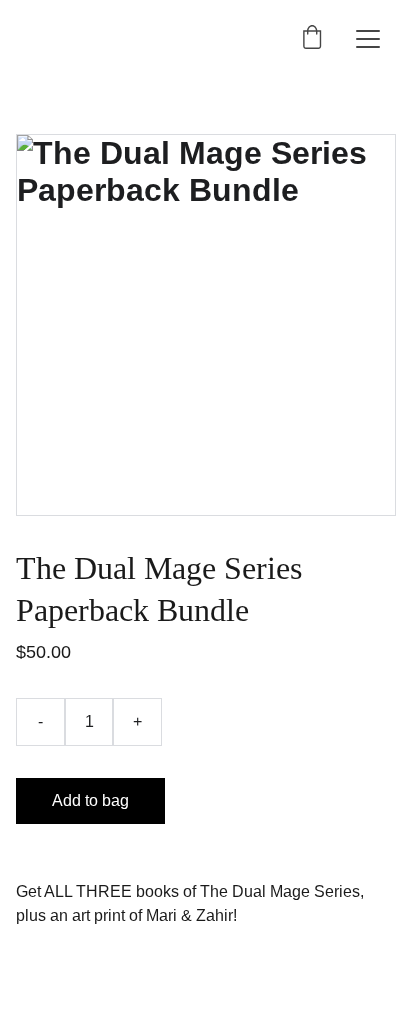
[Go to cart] (312, 39)
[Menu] (368, 39)
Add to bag (90, 800)
